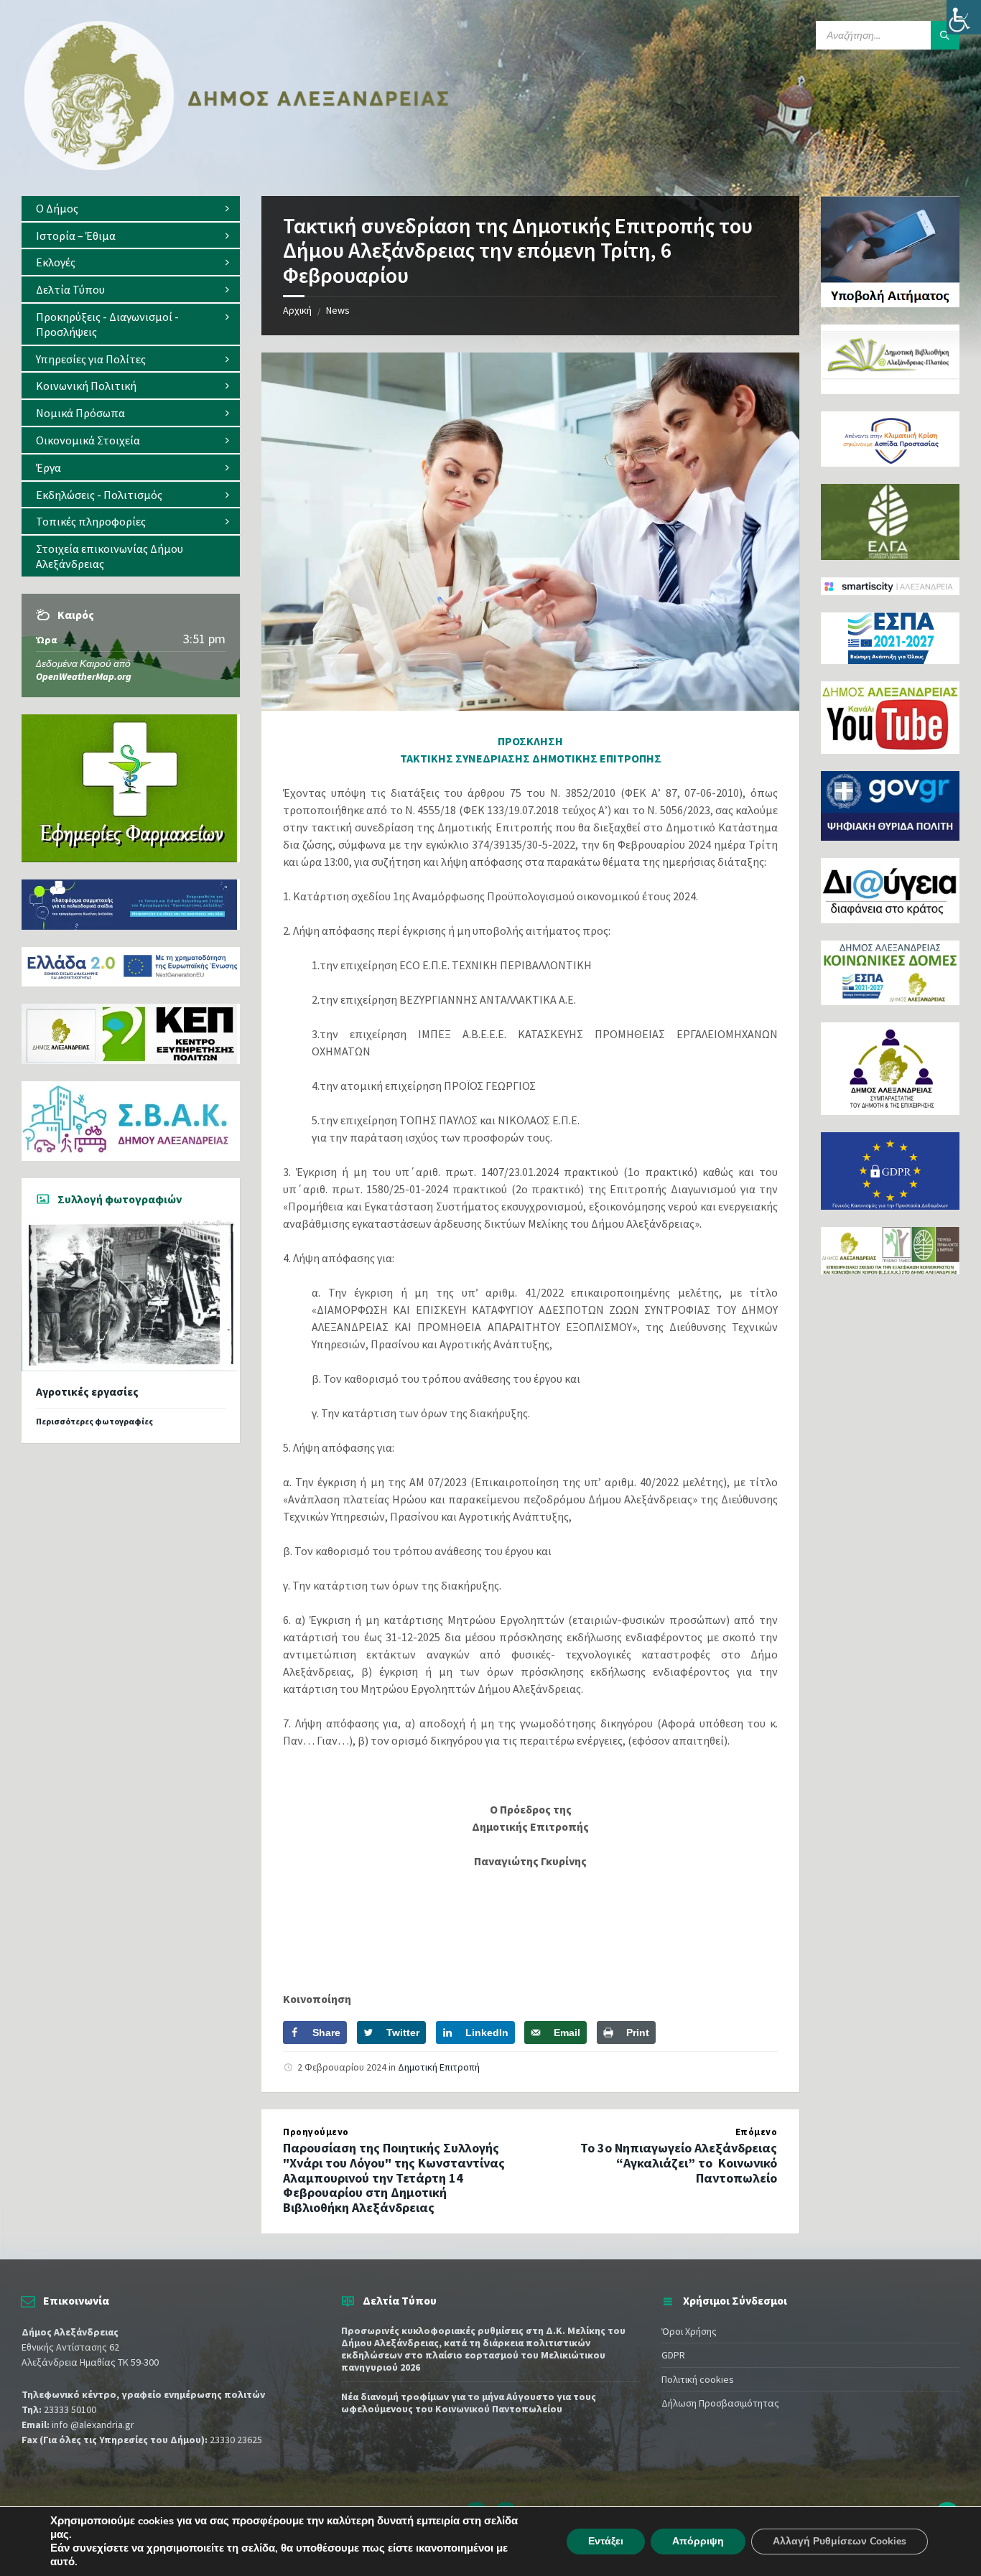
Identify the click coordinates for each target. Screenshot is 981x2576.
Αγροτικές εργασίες (87, 1392)
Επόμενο (757, 2132)
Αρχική (297, 310)
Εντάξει (606, 2541)
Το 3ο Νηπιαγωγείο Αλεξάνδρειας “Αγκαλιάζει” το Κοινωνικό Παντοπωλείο (679, 2163)
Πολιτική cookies (698, 2379)
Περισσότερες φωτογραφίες (94, 1421)
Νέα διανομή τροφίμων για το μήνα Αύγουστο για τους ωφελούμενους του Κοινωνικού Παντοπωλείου (469, 2403)
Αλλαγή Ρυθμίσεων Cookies (840, 2541)
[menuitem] (131, 209)
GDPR (673, 2355)
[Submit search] (945, 35)
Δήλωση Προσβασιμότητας (720, 2403)
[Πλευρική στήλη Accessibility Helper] (964, 17)
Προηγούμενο (316, 2132)
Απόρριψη (698, 2541)
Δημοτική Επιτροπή (439, 2067)
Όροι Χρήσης (689, 2331)
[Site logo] (237, 167)
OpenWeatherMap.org (84, 676)
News (338, 310)
